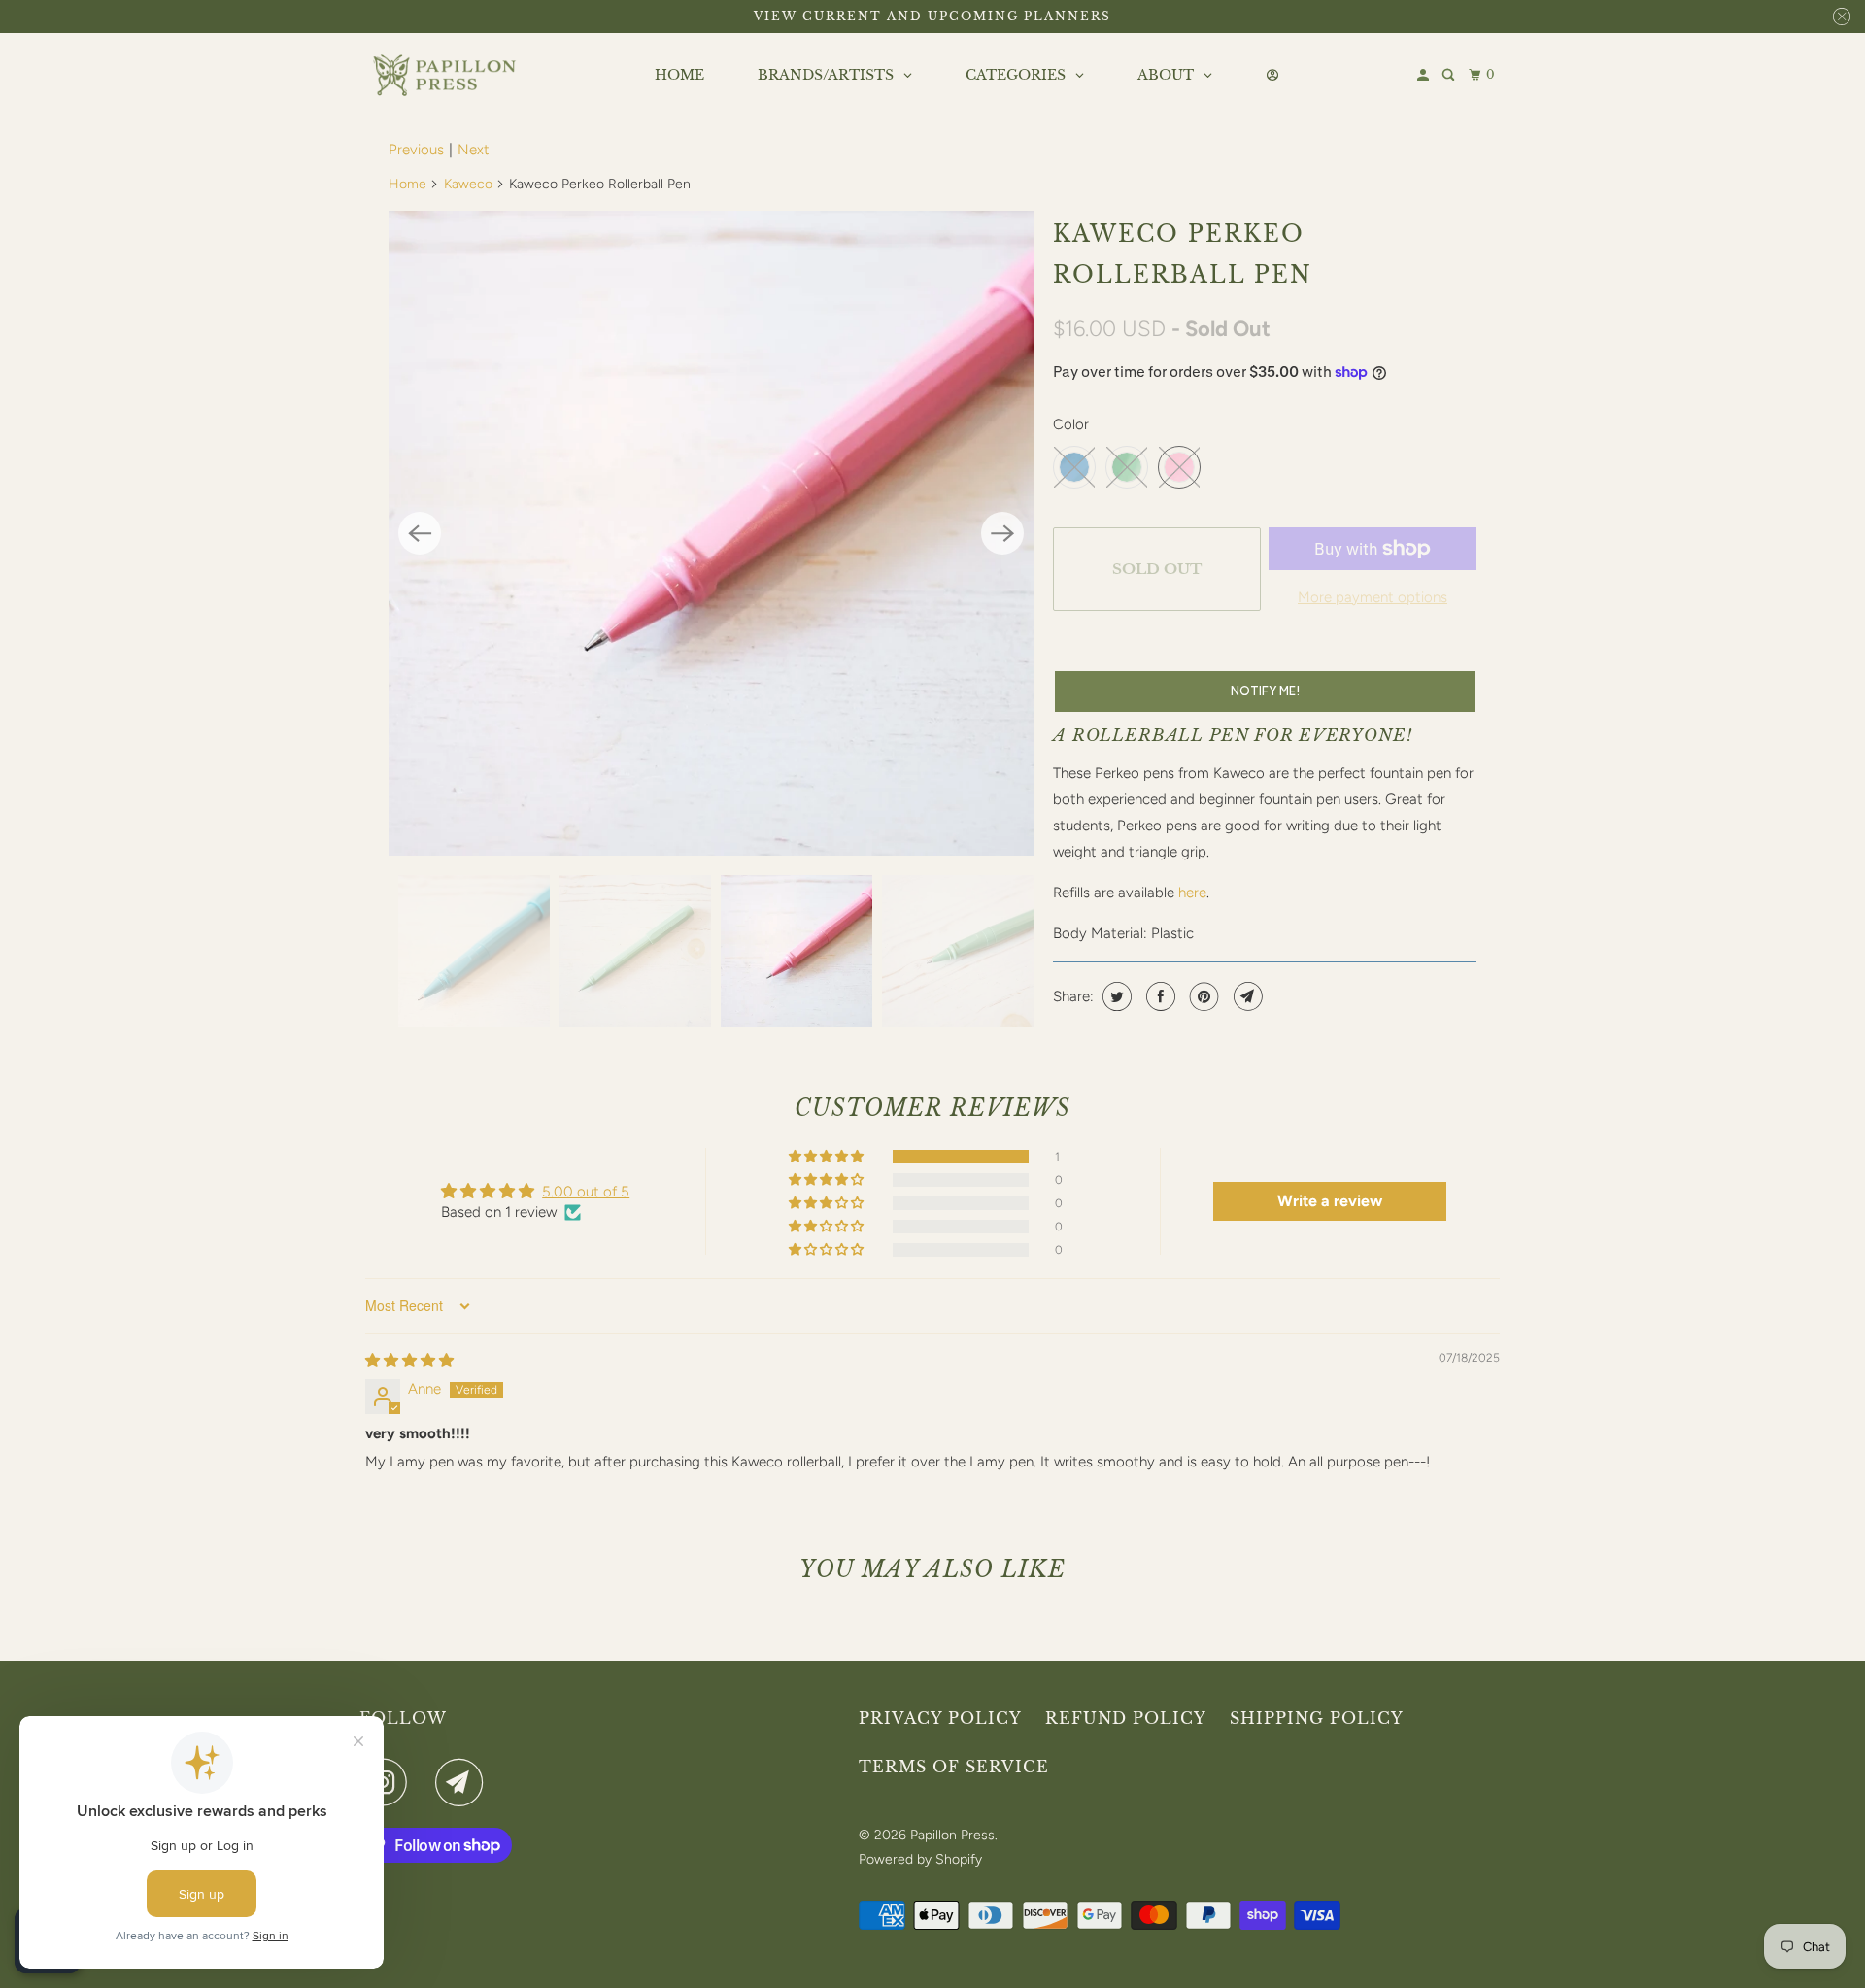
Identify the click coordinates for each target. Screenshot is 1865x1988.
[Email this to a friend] (1246, 996)
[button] (828, 1157)
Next (474, 150)
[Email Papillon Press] (464, 1782)
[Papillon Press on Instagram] (389, 1782)
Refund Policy (1126, 1718)
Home (407, 184)
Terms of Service (954, 1767)
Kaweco (468, 184)
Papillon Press (952, 1835)
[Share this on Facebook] (1158, 996)
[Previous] (420, 533)
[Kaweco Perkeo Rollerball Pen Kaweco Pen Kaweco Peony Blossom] (711, 533)
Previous (416, 150)
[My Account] (1424, 75)
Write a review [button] (1330, 1201)
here (1192, 893)
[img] (409, 1361)
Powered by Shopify (920, 1859)
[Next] (1002, 533)
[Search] (1450, 75)
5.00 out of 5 (586, 1192)
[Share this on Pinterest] (1202, 996)
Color (1071, 424)
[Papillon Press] (447, 76)
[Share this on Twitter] (1115, 996)
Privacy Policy (940, 1718)
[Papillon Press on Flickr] (426, 1782)
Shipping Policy (1317, 1718)
